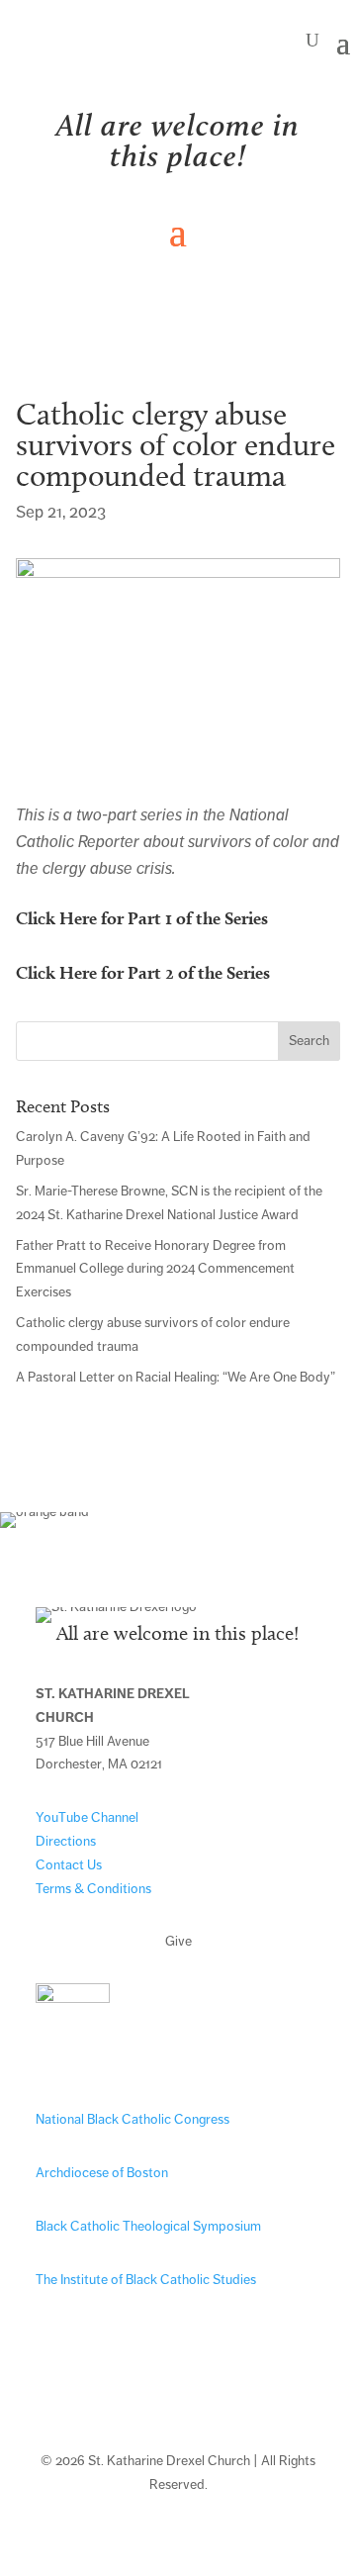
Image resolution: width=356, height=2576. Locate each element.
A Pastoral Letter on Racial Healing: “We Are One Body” (176, 1377)
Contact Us (69, 1865)
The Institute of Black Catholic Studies (146, 2280)
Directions (66, 1841)
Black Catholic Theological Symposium (148, 2226)
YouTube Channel (87, 1817)
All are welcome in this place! (178, 140)
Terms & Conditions (93, 1889)
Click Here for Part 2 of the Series (143, 972)
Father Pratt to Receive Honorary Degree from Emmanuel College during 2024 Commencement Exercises (155, 1269)
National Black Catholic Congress (133, 2119)
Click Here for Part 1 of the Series (142, 918)
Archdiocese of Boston (102, 2173)
